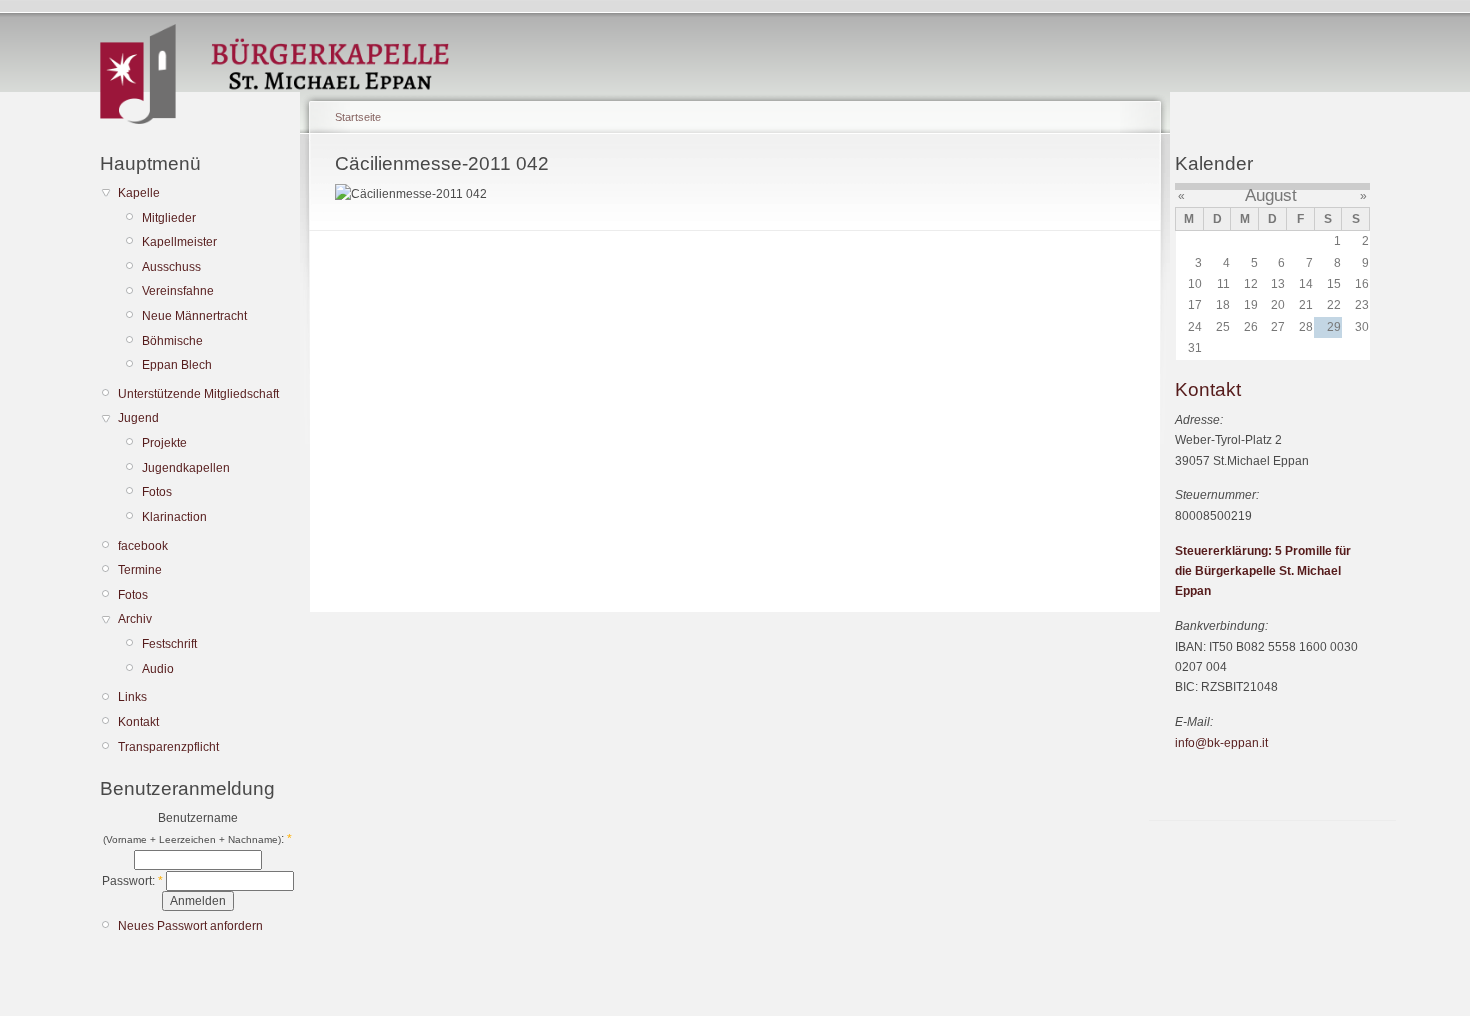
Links (132, 697)
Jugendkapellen (186, 468)
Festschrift (169, 644)
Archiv (135, 619)
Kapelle (139, 193)
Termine (140, 570)
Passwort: (132, 881)
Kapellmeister (179, 242)
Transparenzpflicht (168, 747)
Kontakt (138, 722)
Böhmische (172, 341)
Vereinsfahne (178, 291)
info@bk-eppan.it (1221, 743)
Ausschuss (171, 267)
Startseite (358, 117)
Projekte (164, 443)
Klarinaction (174, 517)
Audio (158, 669)
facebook (143, 546)
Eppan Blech (177, 365)
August (1271, 195)
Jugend (138, 418)
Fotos (157, 492)
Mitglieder (169, 218)
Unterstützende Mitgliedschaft (198, 394)
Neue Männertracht (194, 316)
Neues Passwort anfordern (190, 926)
